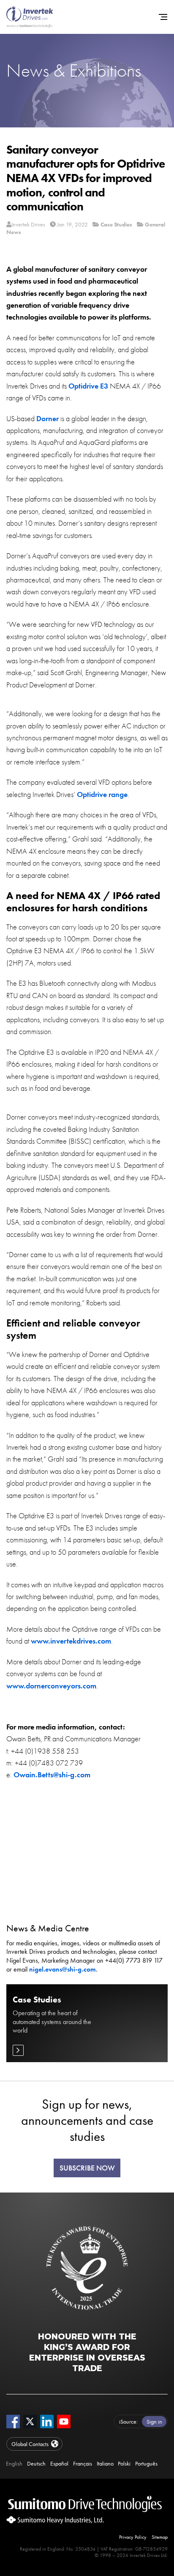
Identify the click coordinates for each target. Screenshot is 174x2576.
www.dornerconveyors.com (51, 1686)
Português (146, 2463)
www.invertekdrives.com (71, 1641)
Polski (124, 2463)
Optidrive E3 (88, 386)
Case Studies (116, 224)
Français (83, 2463)
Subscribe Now (87, 2168)
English (14, 2463)
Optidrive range (102, 794)
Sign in (154, 2422)
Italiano (105, 2463)
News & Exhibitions (74, 70)
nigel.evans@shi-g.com (63, 1969)
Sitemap (160, 2537)
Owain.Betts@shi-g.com (52, 1775)
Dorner (48, 419)
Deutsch (36, 2463)
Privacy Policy (133, 2537)
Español (59, 2463)
